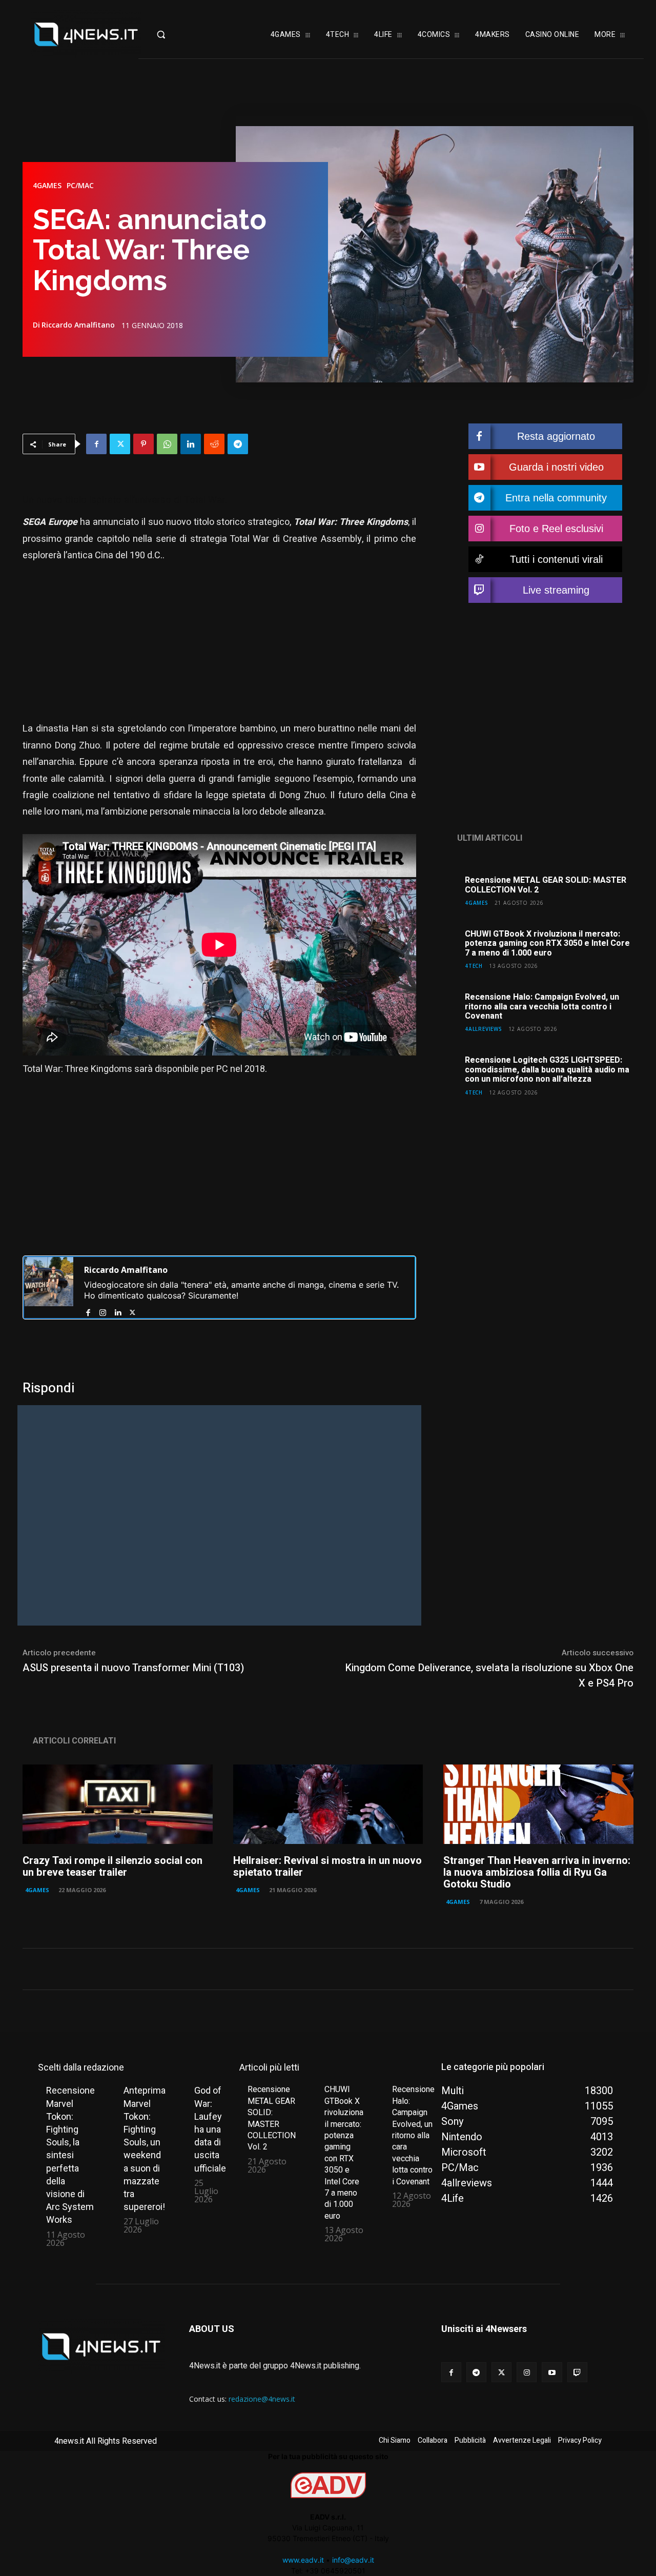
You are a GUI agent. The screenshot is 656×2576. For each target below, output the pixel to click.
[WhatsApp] (167, 444)
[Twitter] (120, 444)
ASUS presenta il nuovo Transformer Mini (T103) (133, 1668)
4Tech (474, 966)
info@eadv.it (353, 2560)
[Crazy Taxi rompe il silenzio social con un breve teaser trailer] (118, 1804)
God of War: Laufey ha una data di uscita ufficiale (210, 2129)
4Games (47, 186)
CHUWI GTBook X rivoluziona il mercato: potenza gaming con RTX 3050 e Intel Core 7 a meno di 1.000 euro (547, 944)
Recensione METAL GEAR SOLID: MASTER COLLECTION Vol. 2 (546, 885)
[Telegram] (238, 444)
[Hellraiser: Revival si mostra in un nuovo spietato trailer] (328, 1804)
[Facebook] (96, 444)
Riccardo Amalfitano (78, 325)
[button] (177, 34)
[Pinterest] (143, 444)
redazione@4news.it (262, 2399)
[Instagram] (103, 1311)
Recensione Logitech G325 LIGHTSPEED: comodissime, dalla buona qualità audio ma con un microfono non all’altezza (547, 1070)
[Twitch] (577, 2372)
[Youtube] (552, 2372)
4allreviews (484, 1029)
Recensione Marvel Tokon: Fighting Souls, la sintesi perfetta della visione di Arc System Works (70, 2155)
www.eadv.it (303, 2560)
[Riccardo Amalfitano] (49, 1287)
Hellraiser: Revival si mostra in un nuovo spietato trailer (327, 1867)
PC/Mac (80, 186)
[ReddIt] (214, 444)
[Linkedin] (191, 444)
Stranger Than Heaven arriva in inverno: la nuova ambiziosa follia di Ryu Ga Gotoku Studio (537, 1872)
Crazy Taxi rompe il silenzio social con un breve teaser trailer (112, 1867)
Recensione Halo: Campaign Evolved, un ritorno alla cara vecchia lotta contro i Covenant (542, 1007)
